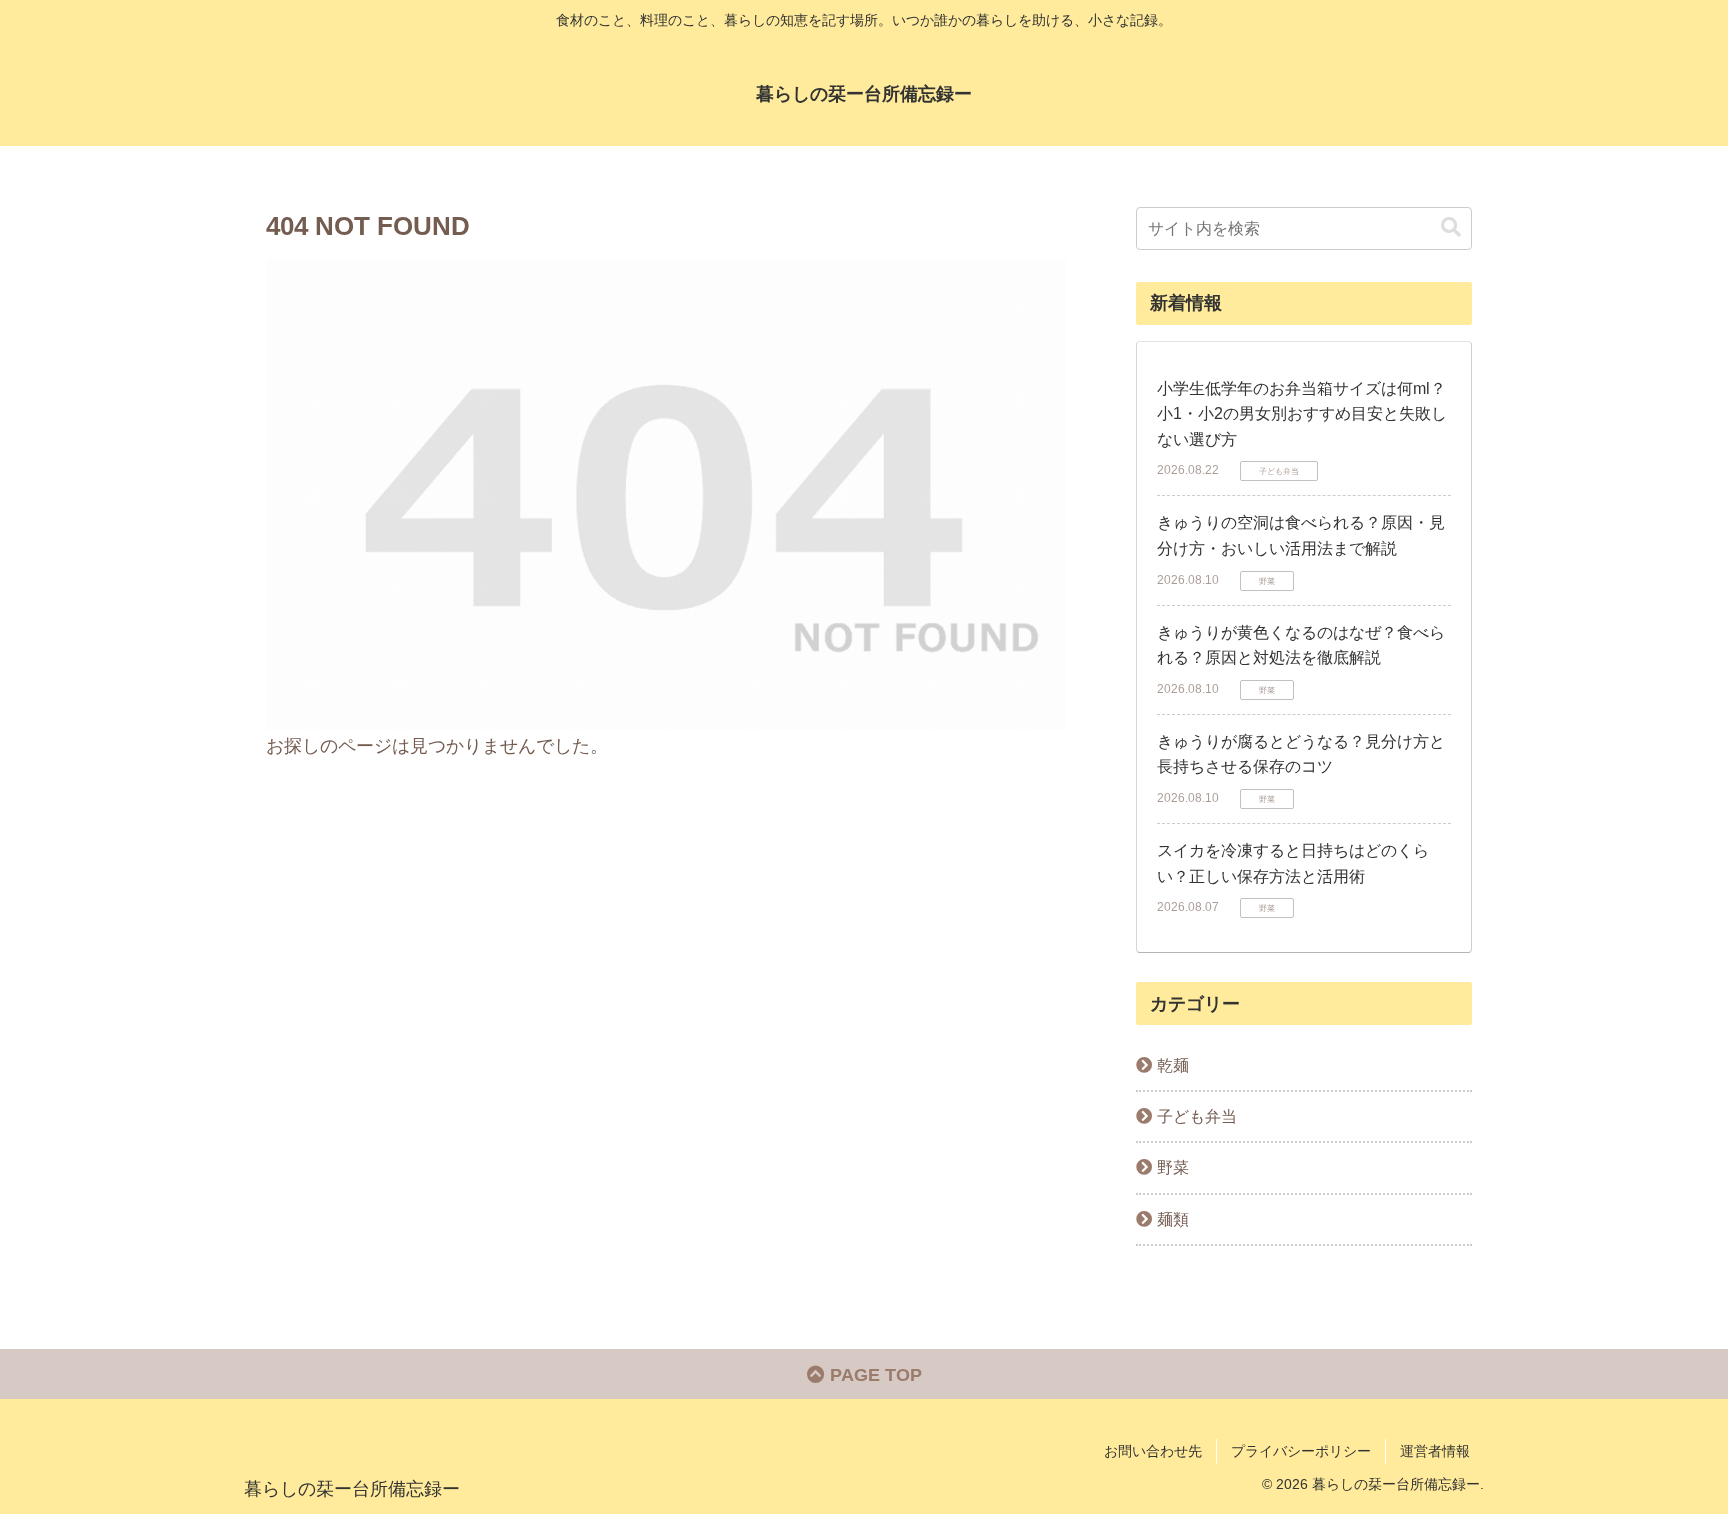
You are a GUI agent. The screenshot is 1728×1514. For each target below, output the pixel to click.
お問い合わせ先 (1153, 1451)
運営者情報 (1435, 1451)
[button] (1451, 227)
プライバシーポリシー (1301, 1451)
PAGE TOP (873, 1375)
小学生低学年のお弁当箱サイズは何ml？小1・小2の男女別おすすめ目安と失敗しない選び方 (1302, 414)
